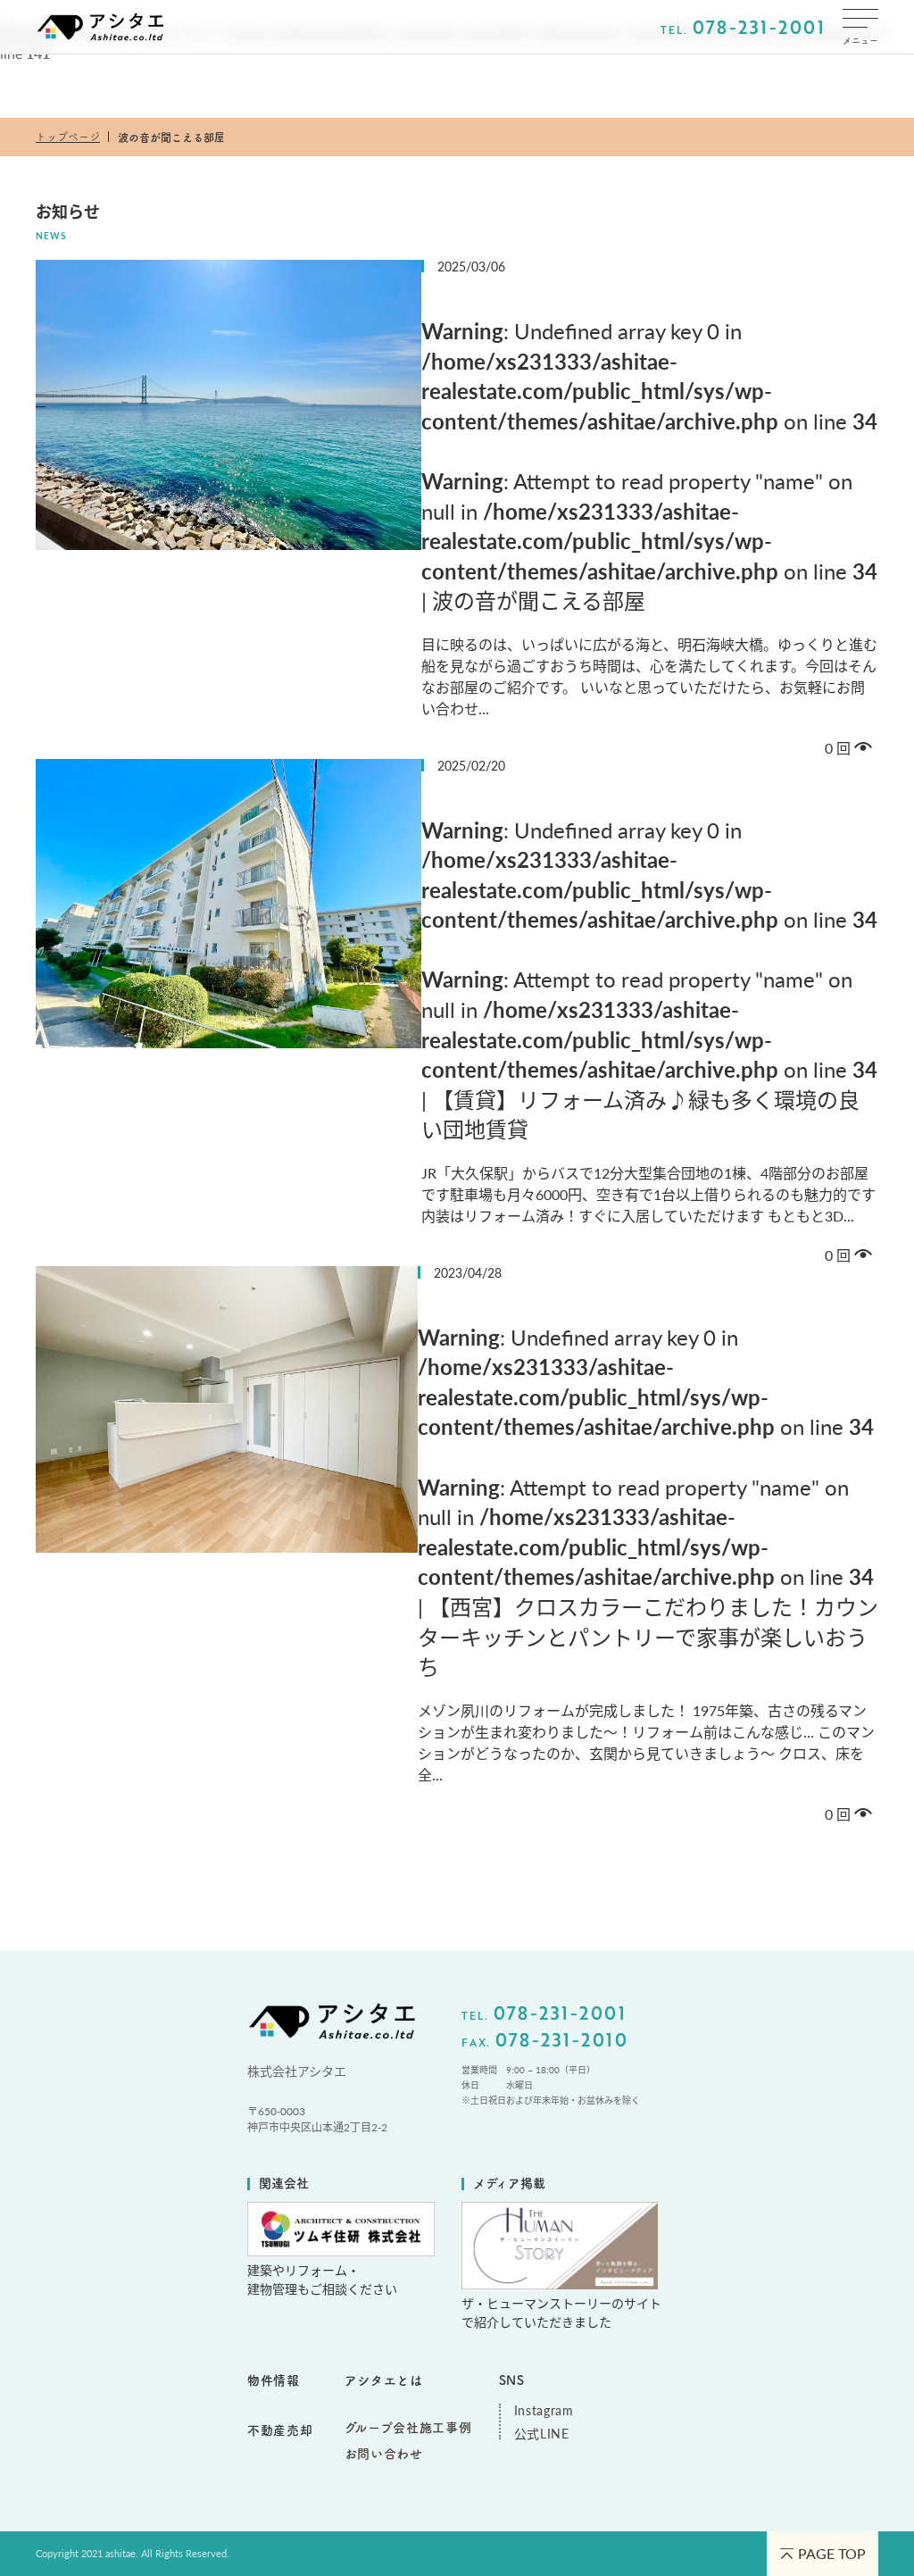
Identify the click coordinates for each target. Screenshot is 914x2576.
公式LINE (542, 2433)
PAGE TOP (832, 2553)
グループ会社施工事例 (408, 2428)
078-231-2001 (759, 27)
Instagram (542, 2410)
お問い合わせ (384, 2454)
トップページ (68, 137)
